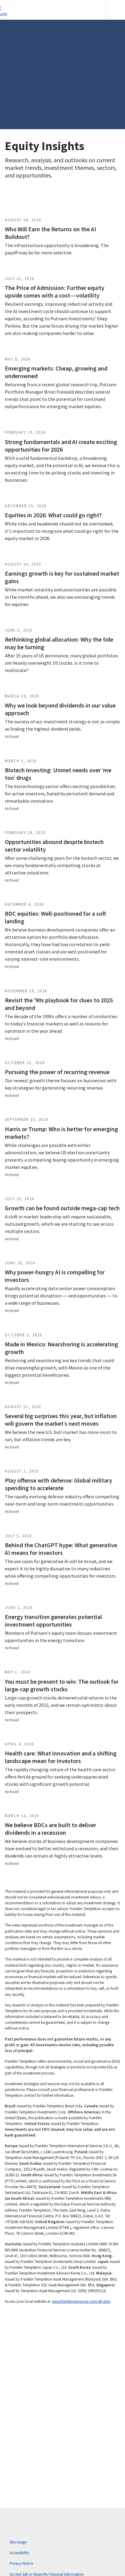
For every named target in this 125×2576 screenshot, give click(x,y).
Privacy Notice (21, 2563)
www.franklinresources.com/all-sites (81, 2301)
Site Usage (18, 2542)
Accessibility (19, 2553)
